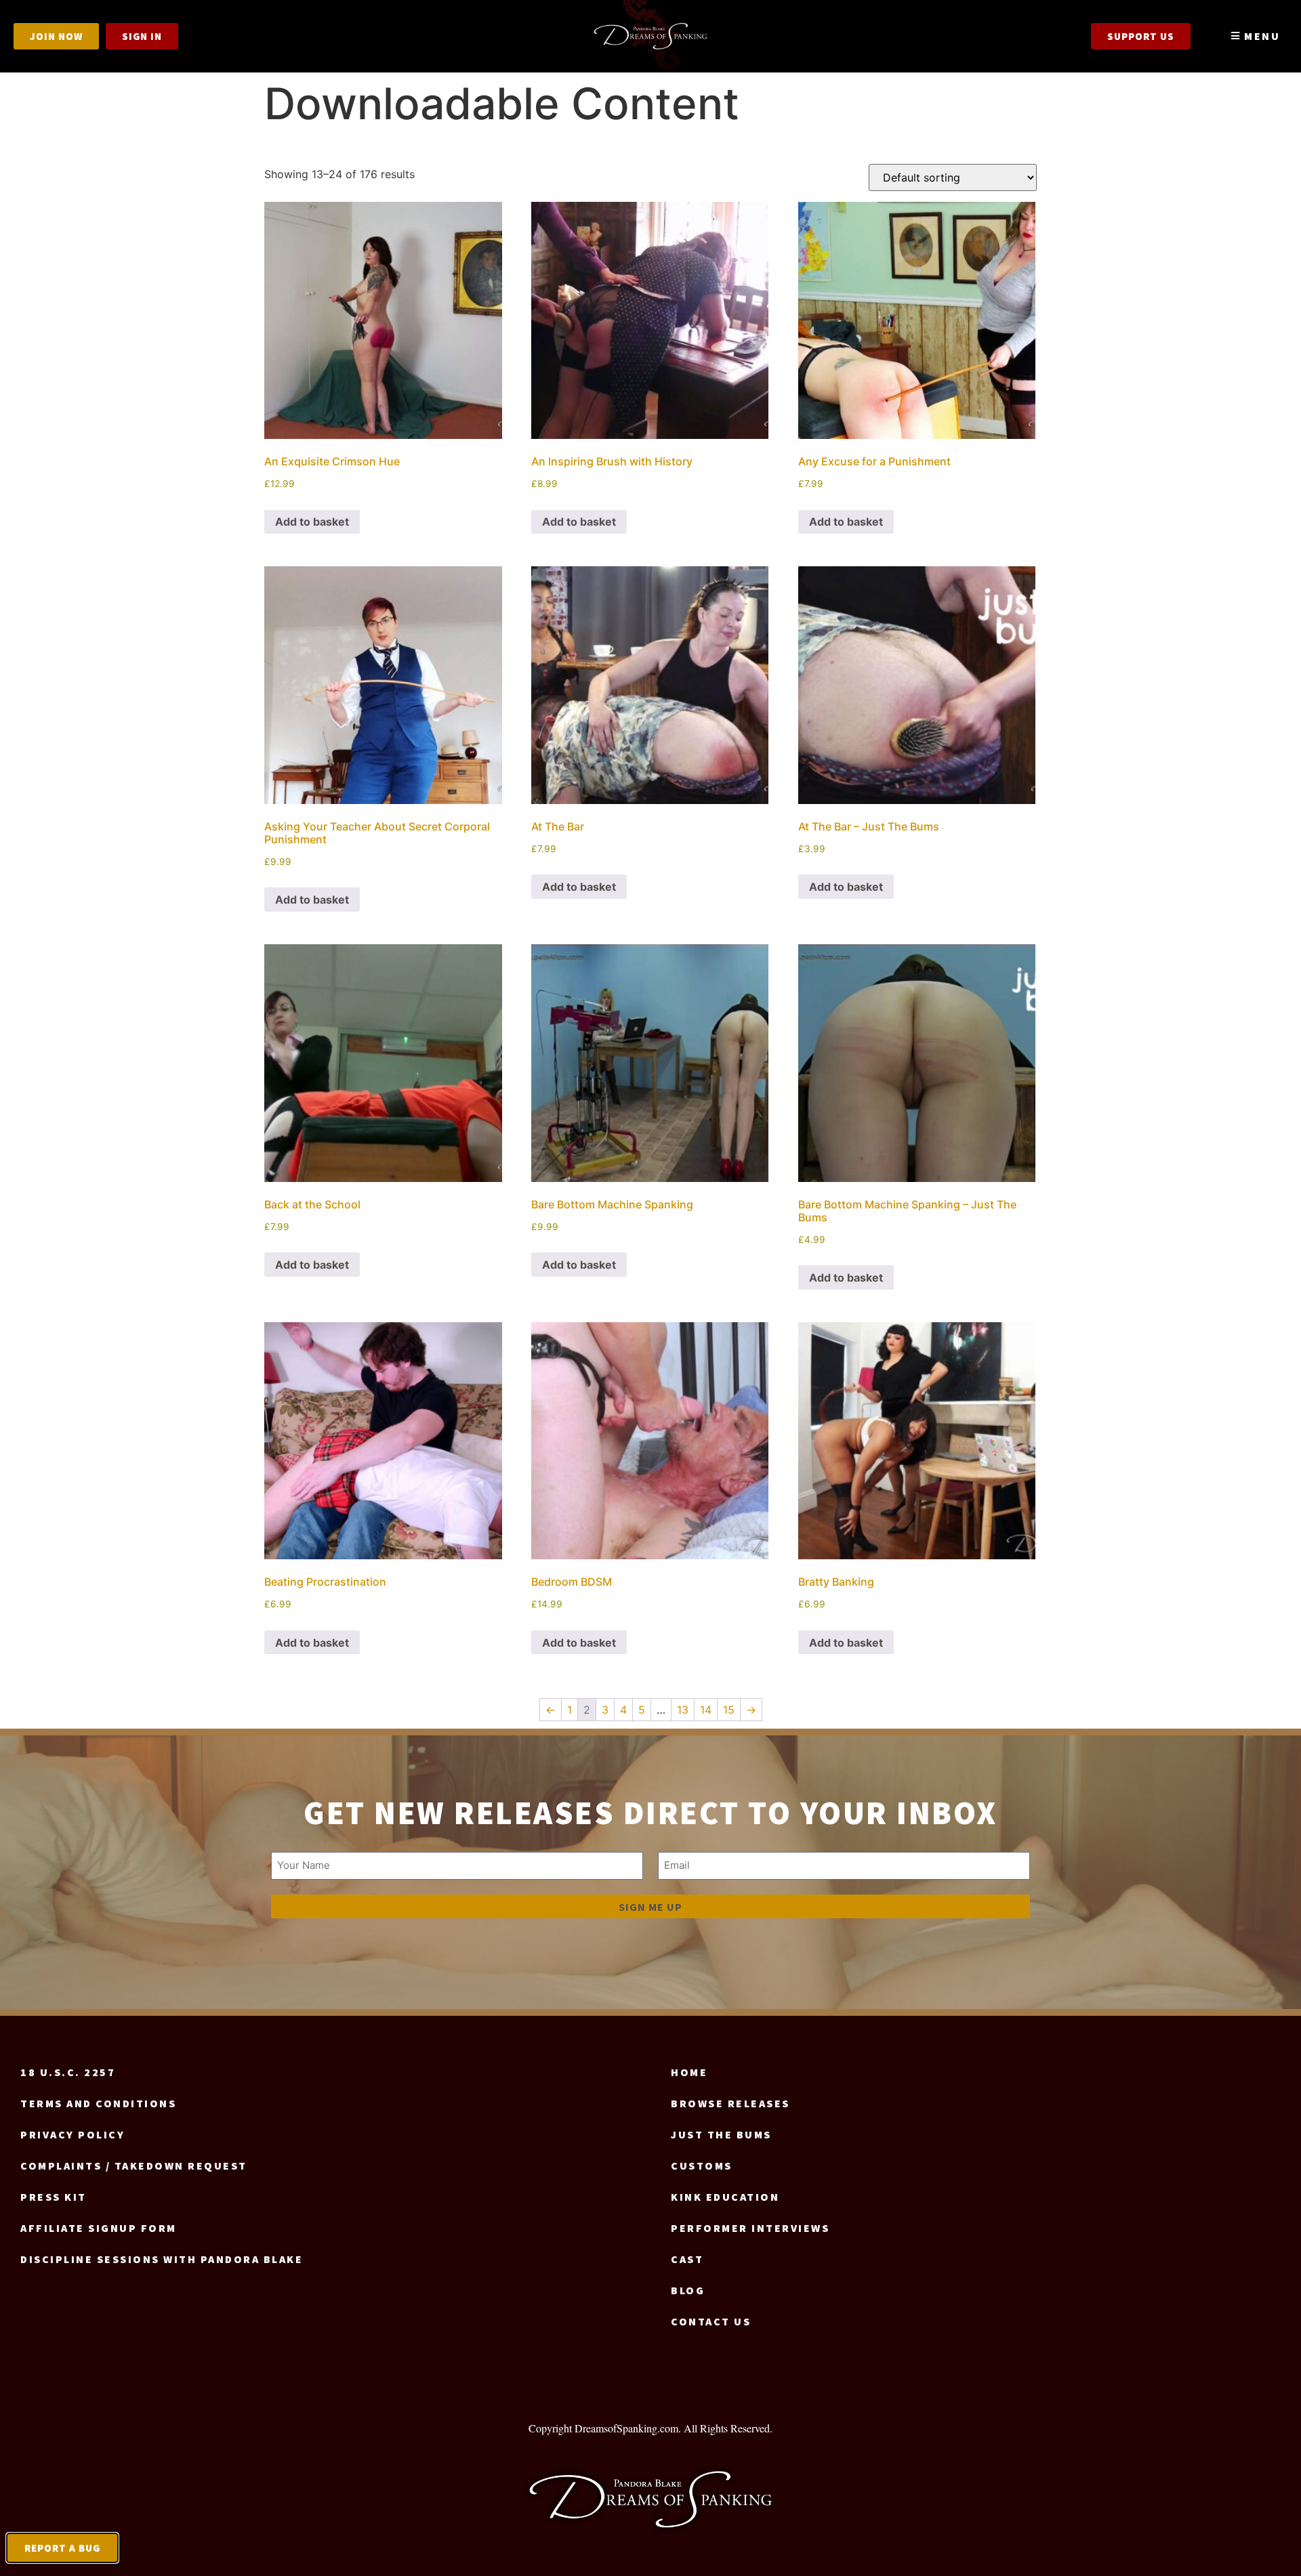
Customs (702, 2166)
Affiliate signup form (99, 2228)
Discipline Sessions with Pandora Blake (162, 2259)
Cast (687, 2259)
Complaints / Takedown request (134, 2166)
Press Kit (54, 2197)
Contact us (711, 2321)
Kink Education (725, 2197)
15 (729, 1710)
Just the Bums (721, 2134)
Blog (688, 2290)
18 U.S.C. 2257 (68, 2072)
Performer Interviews (750, 2228)
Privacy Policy (73, 2134)
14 (706, 1710)
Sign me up (650, 1907)
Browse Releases (730, 2103)
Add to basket (312, 522)
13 (683, 1710)
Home (689, 2072)
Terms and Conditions (98, 2103)
